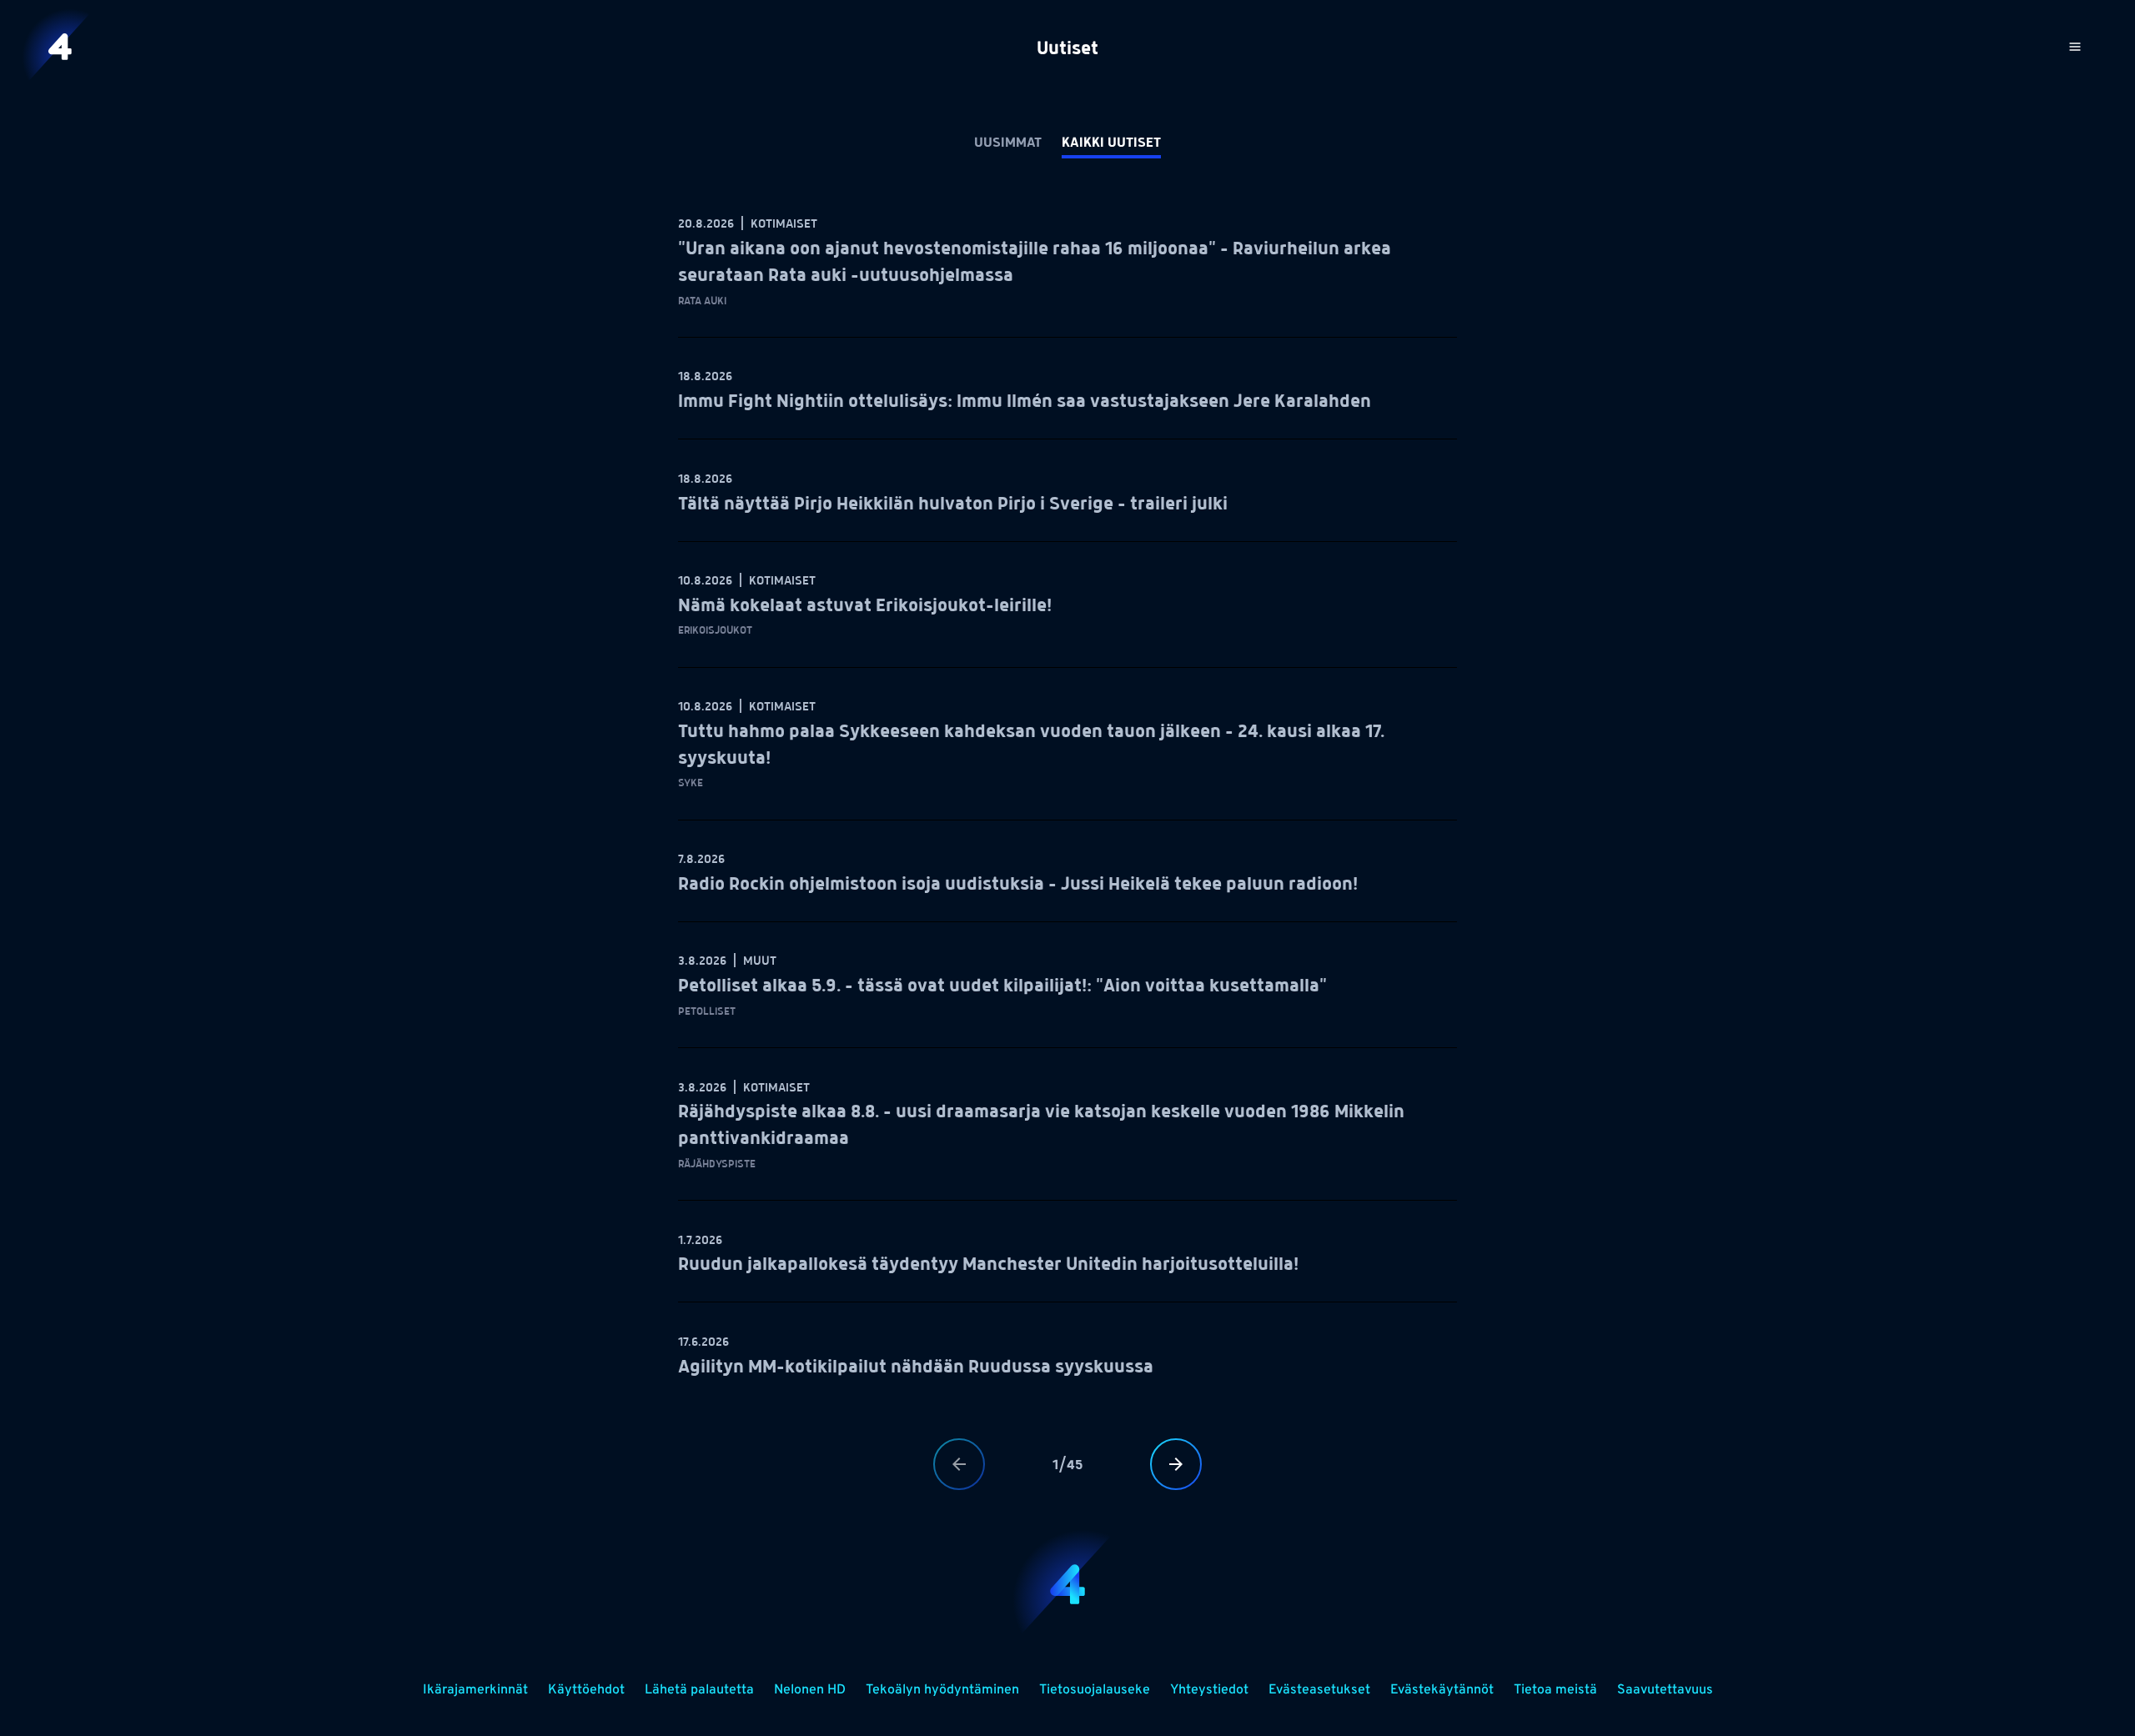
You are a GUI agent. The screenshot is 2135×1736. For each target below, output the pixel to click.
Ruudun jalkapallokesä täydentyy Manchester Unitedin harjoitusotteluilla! (988, 1265)
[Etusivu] (60, 47)
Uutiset (1067, 49)
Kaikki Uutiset (1111, 143)
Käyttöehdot (586, 1690)
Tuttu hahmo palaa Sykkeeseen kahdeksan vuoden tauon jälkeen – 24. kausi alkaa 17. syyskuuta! (1031, 745)
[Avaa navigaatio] (2075, 47)
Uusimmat (1008, 143)
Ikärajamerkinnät (475, 1690)
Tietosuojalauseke (1095, 1690)
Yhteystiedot (1209, 1690)
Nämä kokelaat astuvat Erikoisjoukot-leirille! (865, 606)
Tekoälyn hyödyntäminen (942, 1690)
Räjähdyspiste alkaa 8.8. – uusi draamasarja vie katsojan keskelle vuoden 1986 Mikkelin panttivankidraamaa (1041, 1126)
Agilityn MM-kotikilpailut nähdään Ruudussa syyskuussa (916, 1367)
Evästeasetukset (1319, 1690)
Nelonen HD (810, 1690)
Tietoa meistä (1555, 1690)
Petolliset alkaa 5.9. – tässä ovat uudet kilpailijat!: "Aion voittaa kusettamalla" (1002, 986)
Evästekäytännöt (1442, 1690)
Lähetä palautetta (699, 1690)
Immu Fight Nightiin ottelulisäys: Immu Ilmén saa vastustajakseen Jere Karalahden (1025, 402)
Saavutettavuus (1665, 1690)
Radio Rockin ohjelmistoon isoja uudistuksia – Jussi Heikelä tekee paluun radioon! (1018, 885)
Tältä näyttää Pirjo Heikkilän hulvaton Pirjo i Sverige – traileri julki (953, 504)
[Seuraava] (1176, 1464)
